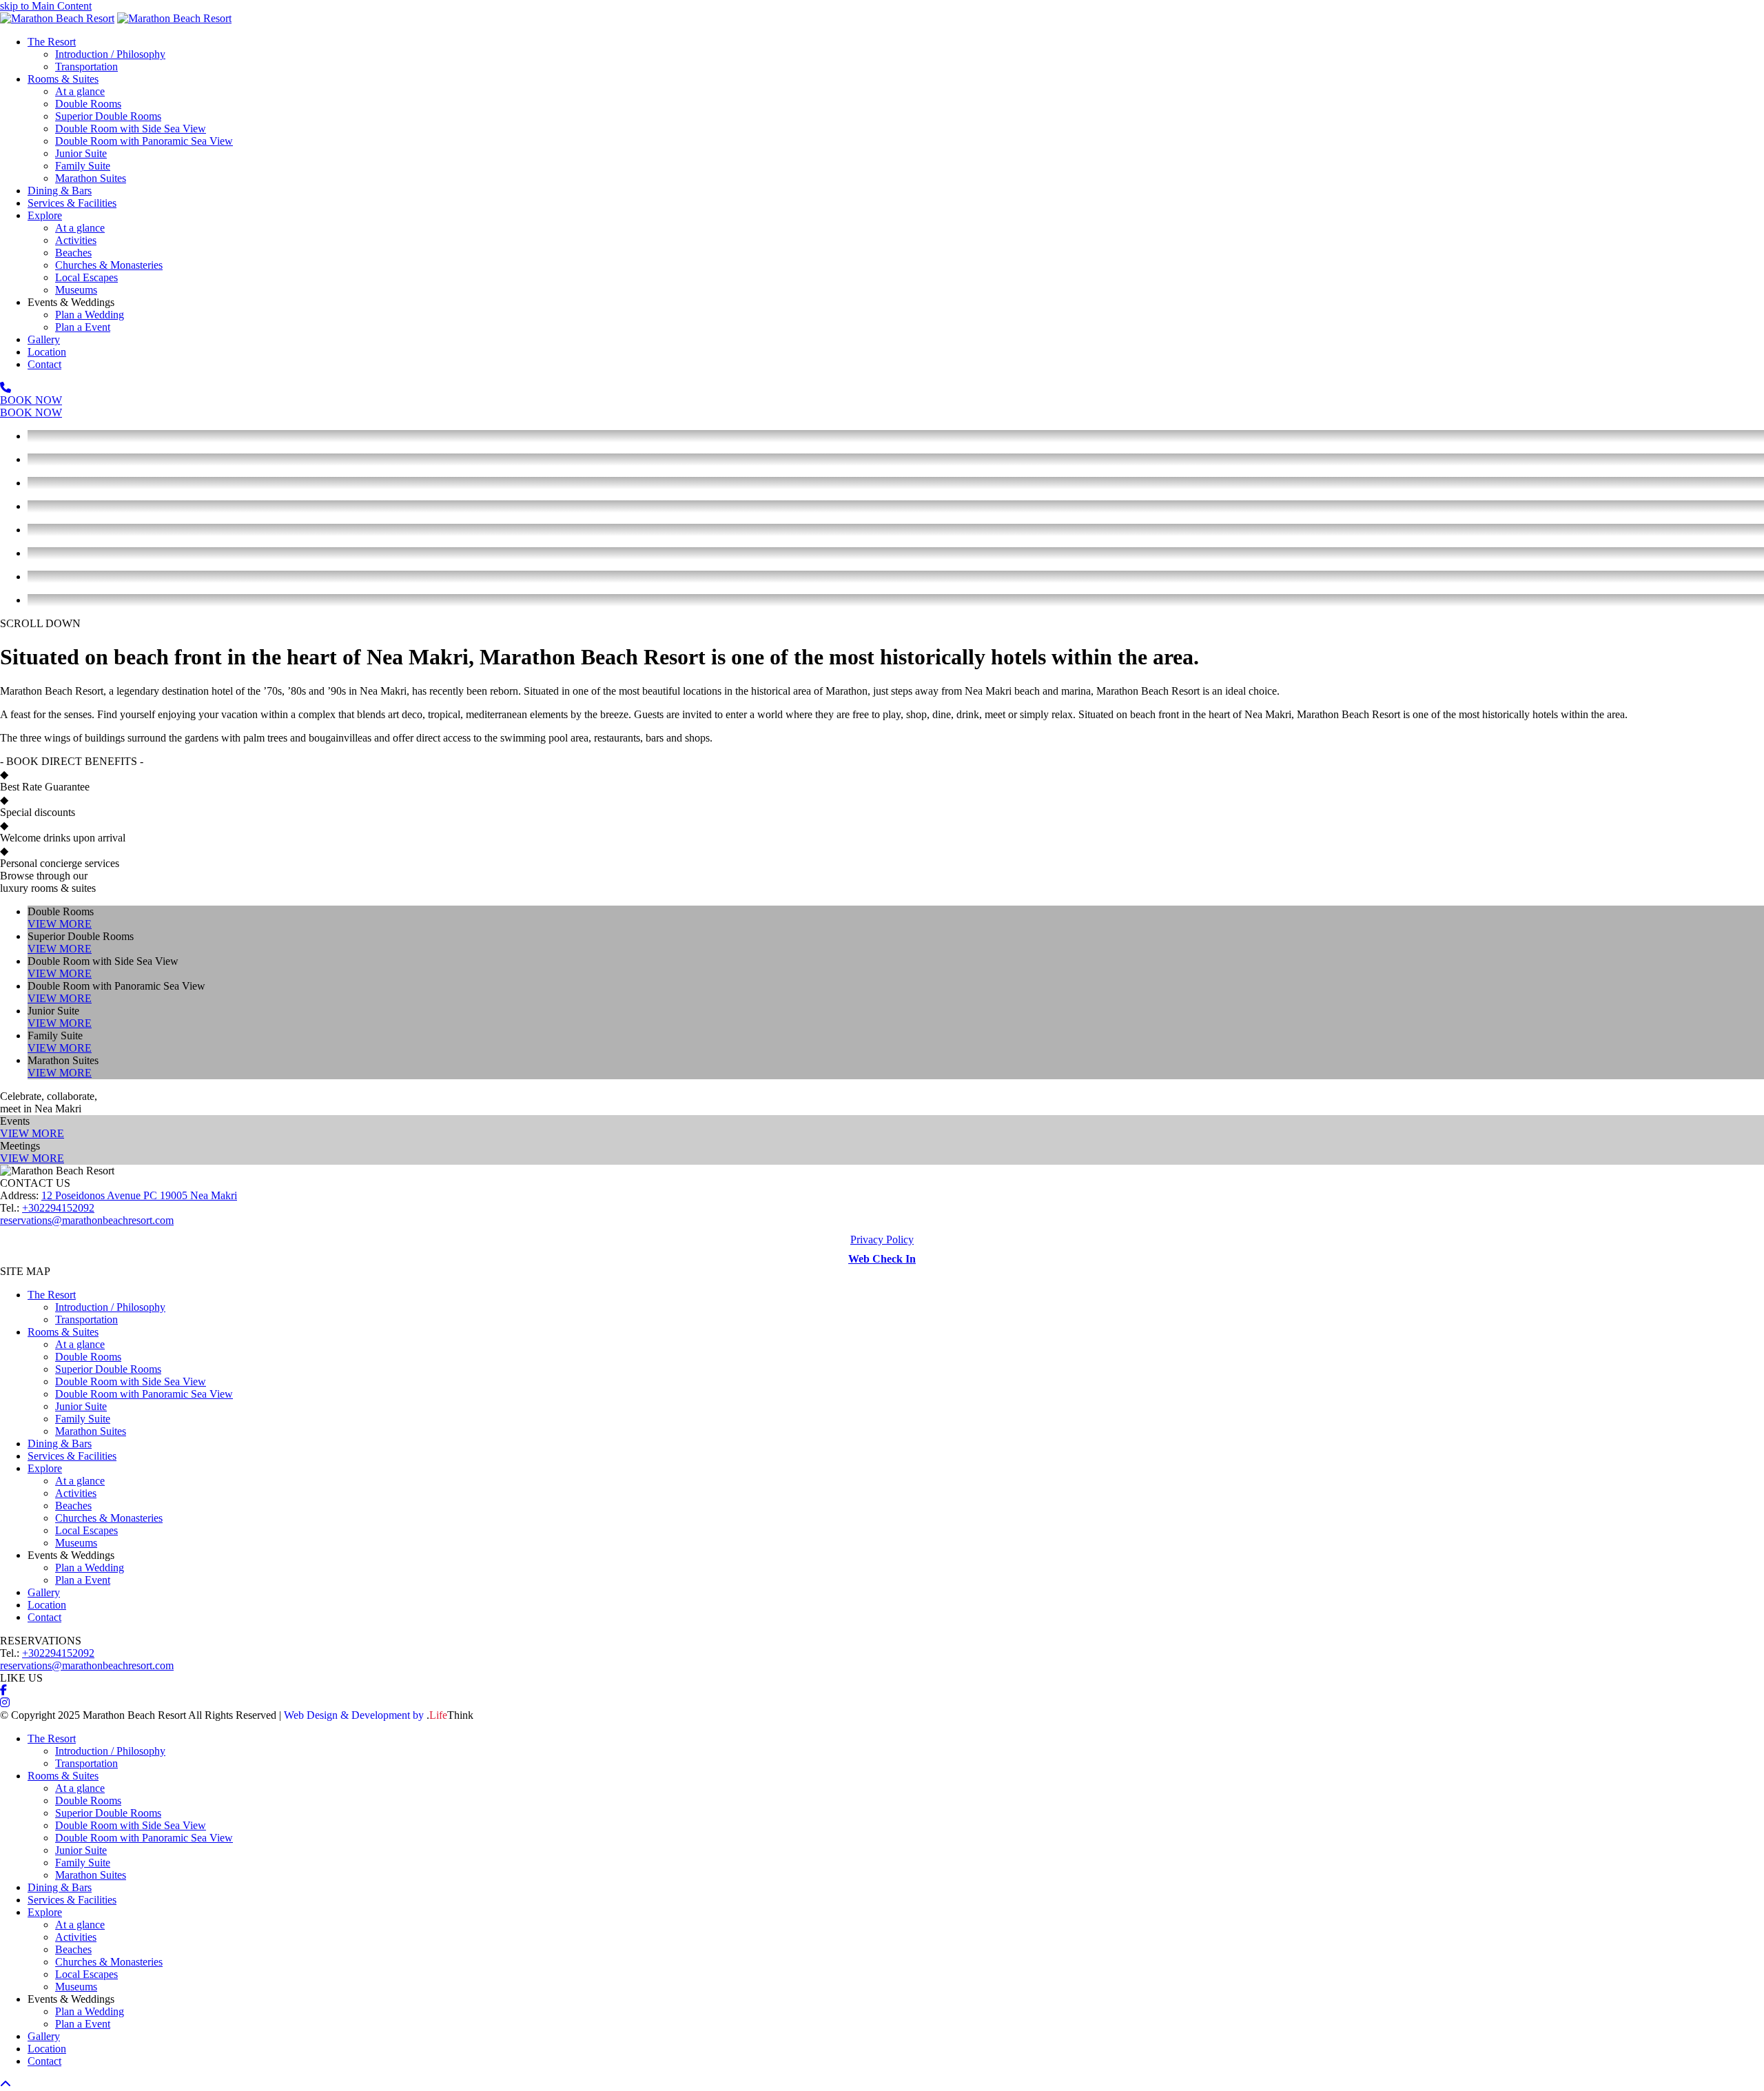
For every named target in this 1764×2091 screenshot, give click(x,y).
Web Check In (882, 1259)
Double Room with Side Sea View (131, 1381)
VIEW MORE (60, 924)
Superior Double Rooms (108, 1369)
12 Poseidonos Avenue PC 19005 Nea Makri (139, 1195)
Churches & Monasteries (109, 1518)
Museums (76, 1543)
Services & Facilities (72, 1456)
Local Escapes (86, 1530)
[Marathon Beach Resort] (57, 18)
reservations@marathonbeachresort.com (87, 1220)
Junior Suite (81, 1406)
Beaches (73, 1506)
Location (47, 1605)
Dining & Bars (60, 1444)
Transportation (86, 1319)
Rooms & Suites (63, 1332)
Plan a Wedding (90, 1568)
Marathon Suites (91, 1431)
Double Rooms (88, 1357)
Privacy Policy (882, 1240)
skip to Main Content (46, 6)
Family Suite (83, 1419)
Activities (76, 1493)
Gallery (44, 1592)
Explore (45, 1468)
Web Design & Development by (379, 1715)
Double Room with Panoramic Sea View (144, 1394)
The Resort (52, 1295)
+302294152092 (58, 1208)
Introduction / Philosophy (110, 1307)
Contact (44, 1617)
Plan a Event (83, 1580)
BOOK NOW (31, 400)
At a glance (80, 1344)
